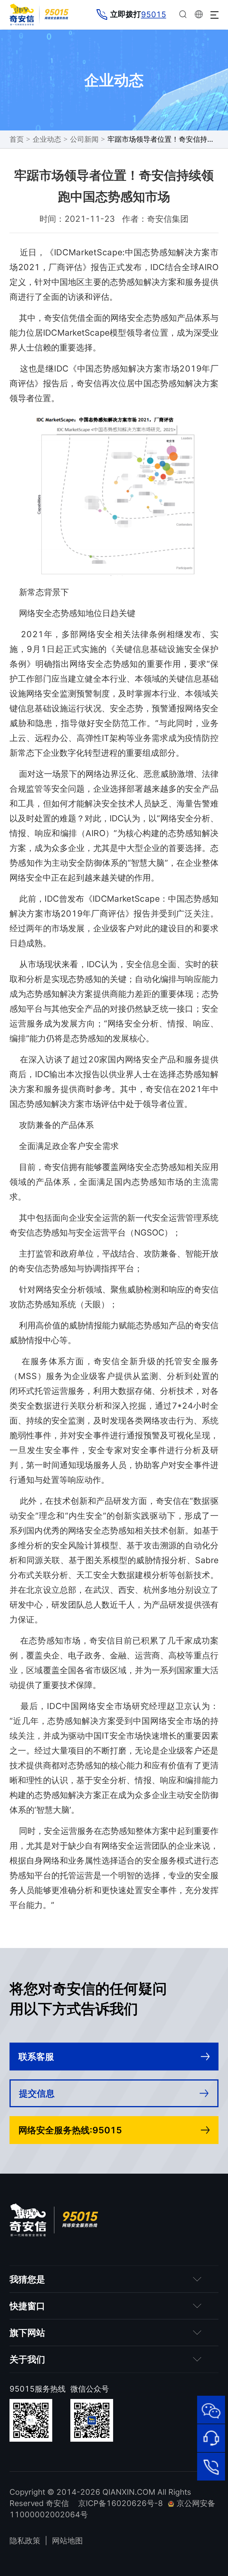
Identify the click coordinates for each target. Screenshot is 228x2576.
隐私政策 (25, 2541)
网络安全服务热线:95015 (70, 2130)
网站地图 (67, 2541)
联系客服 (36, 2057)
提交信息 (37, 2093)
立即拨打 (138, 14)
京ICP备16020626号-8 (121, 2503)
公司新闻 (84, 139)
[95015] (211, 2467)
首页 (17, 139)
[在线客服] (211, 2438)
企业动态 (47, 139)
